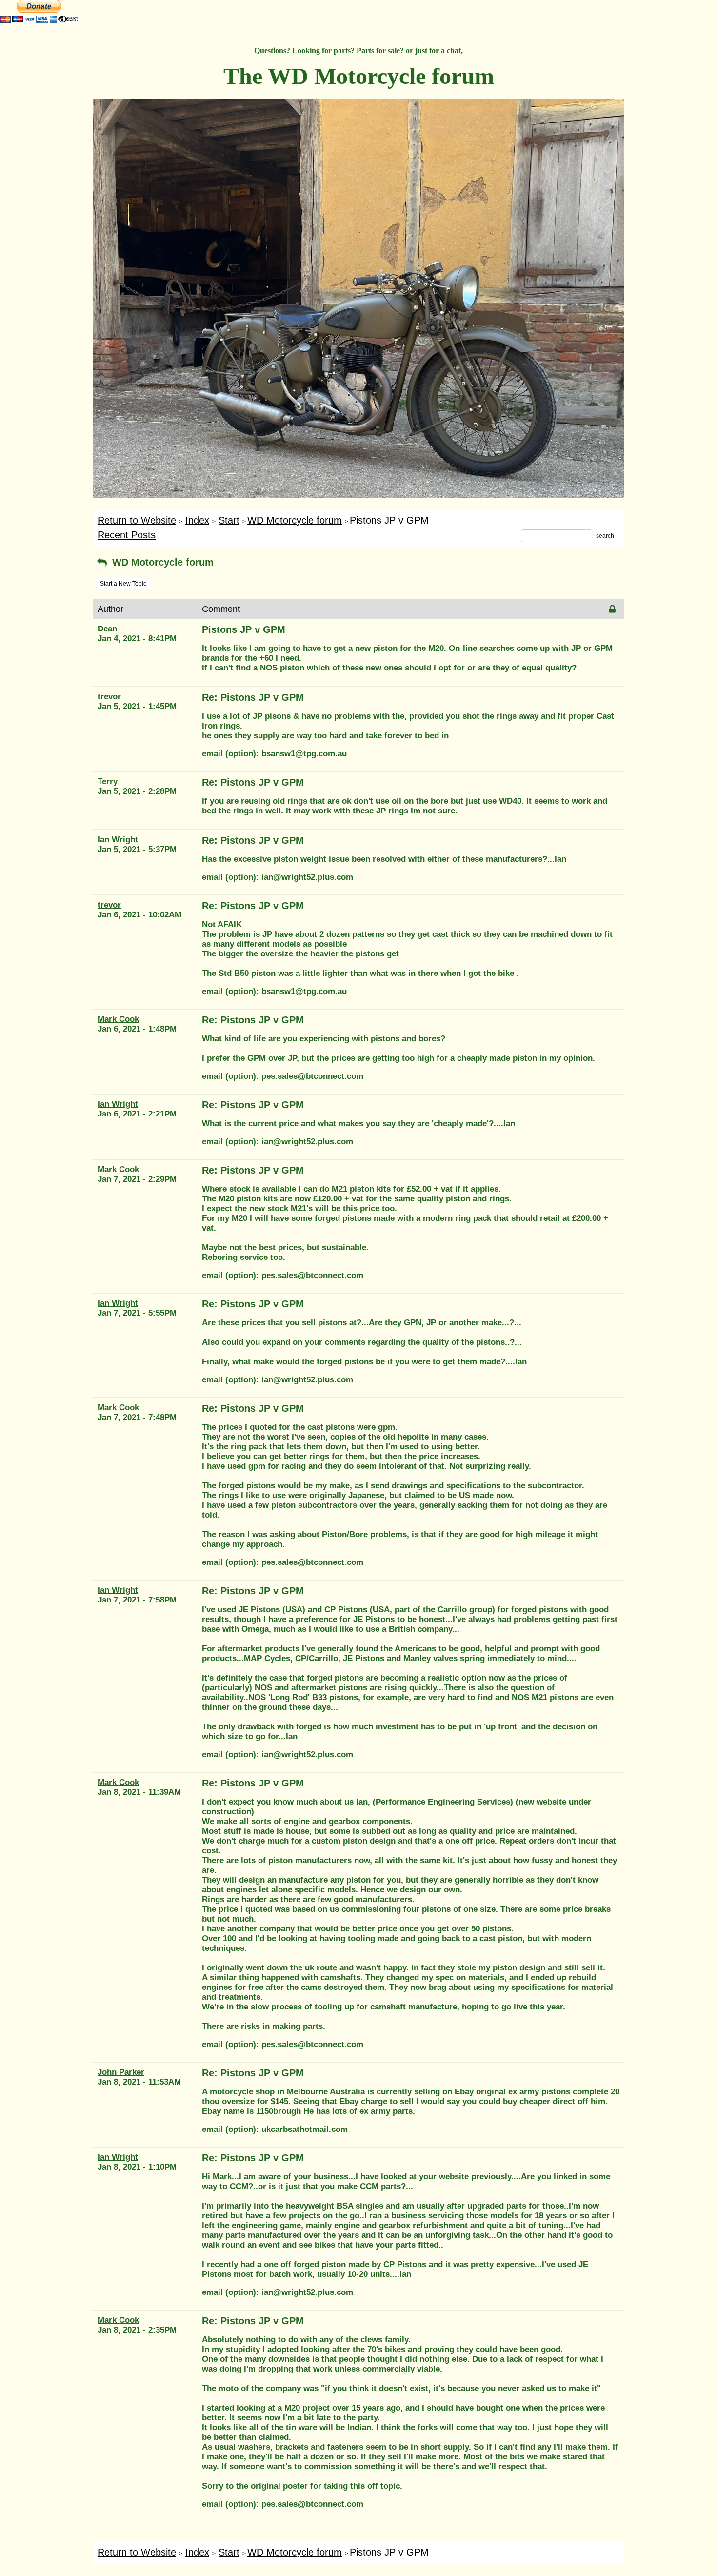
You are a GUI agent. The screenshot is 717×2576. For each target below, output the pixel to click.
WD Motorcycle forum (295, 520)
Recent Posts (127, 535)
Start (229, 520)
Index (197, 520)
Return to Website (137, 520)
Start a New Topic (123, 584)
